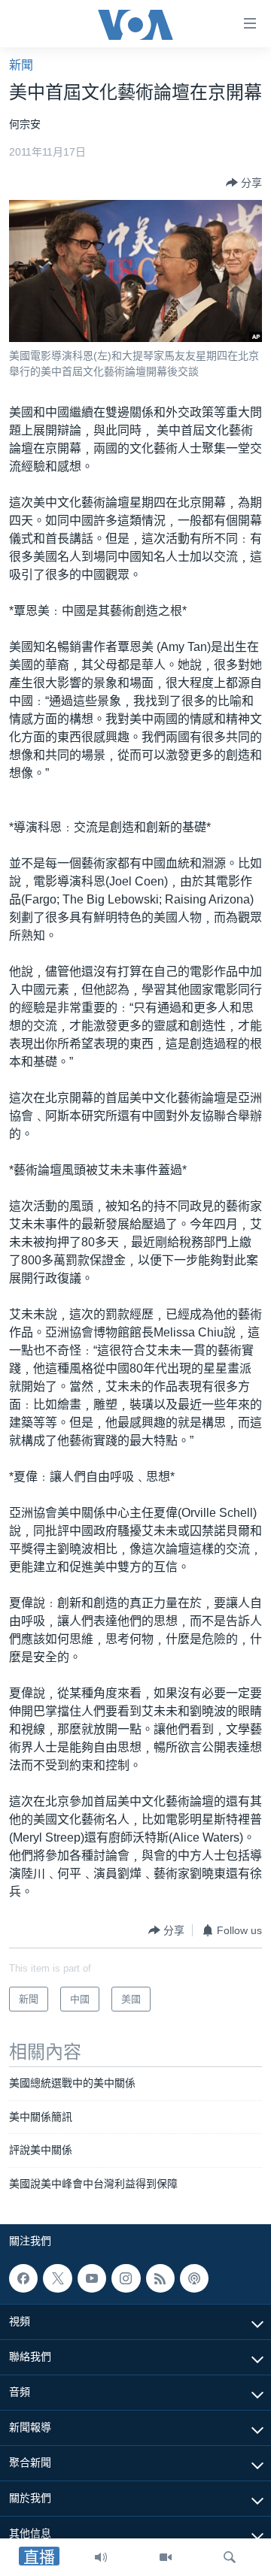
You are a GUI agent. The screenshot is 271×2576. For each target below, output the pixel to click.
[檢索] (230, 2557)
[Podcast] (194, 2278)
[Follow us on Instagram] (126, 2278)
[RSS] (160, 2278)
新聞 (21, 65)
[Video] (166, 2557)
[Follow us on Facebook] (23, 2278)
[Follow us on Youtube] (92, 2278)
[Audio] (101, 2557)
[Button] (244, 183)
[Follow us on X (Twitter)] (57, 2278)
